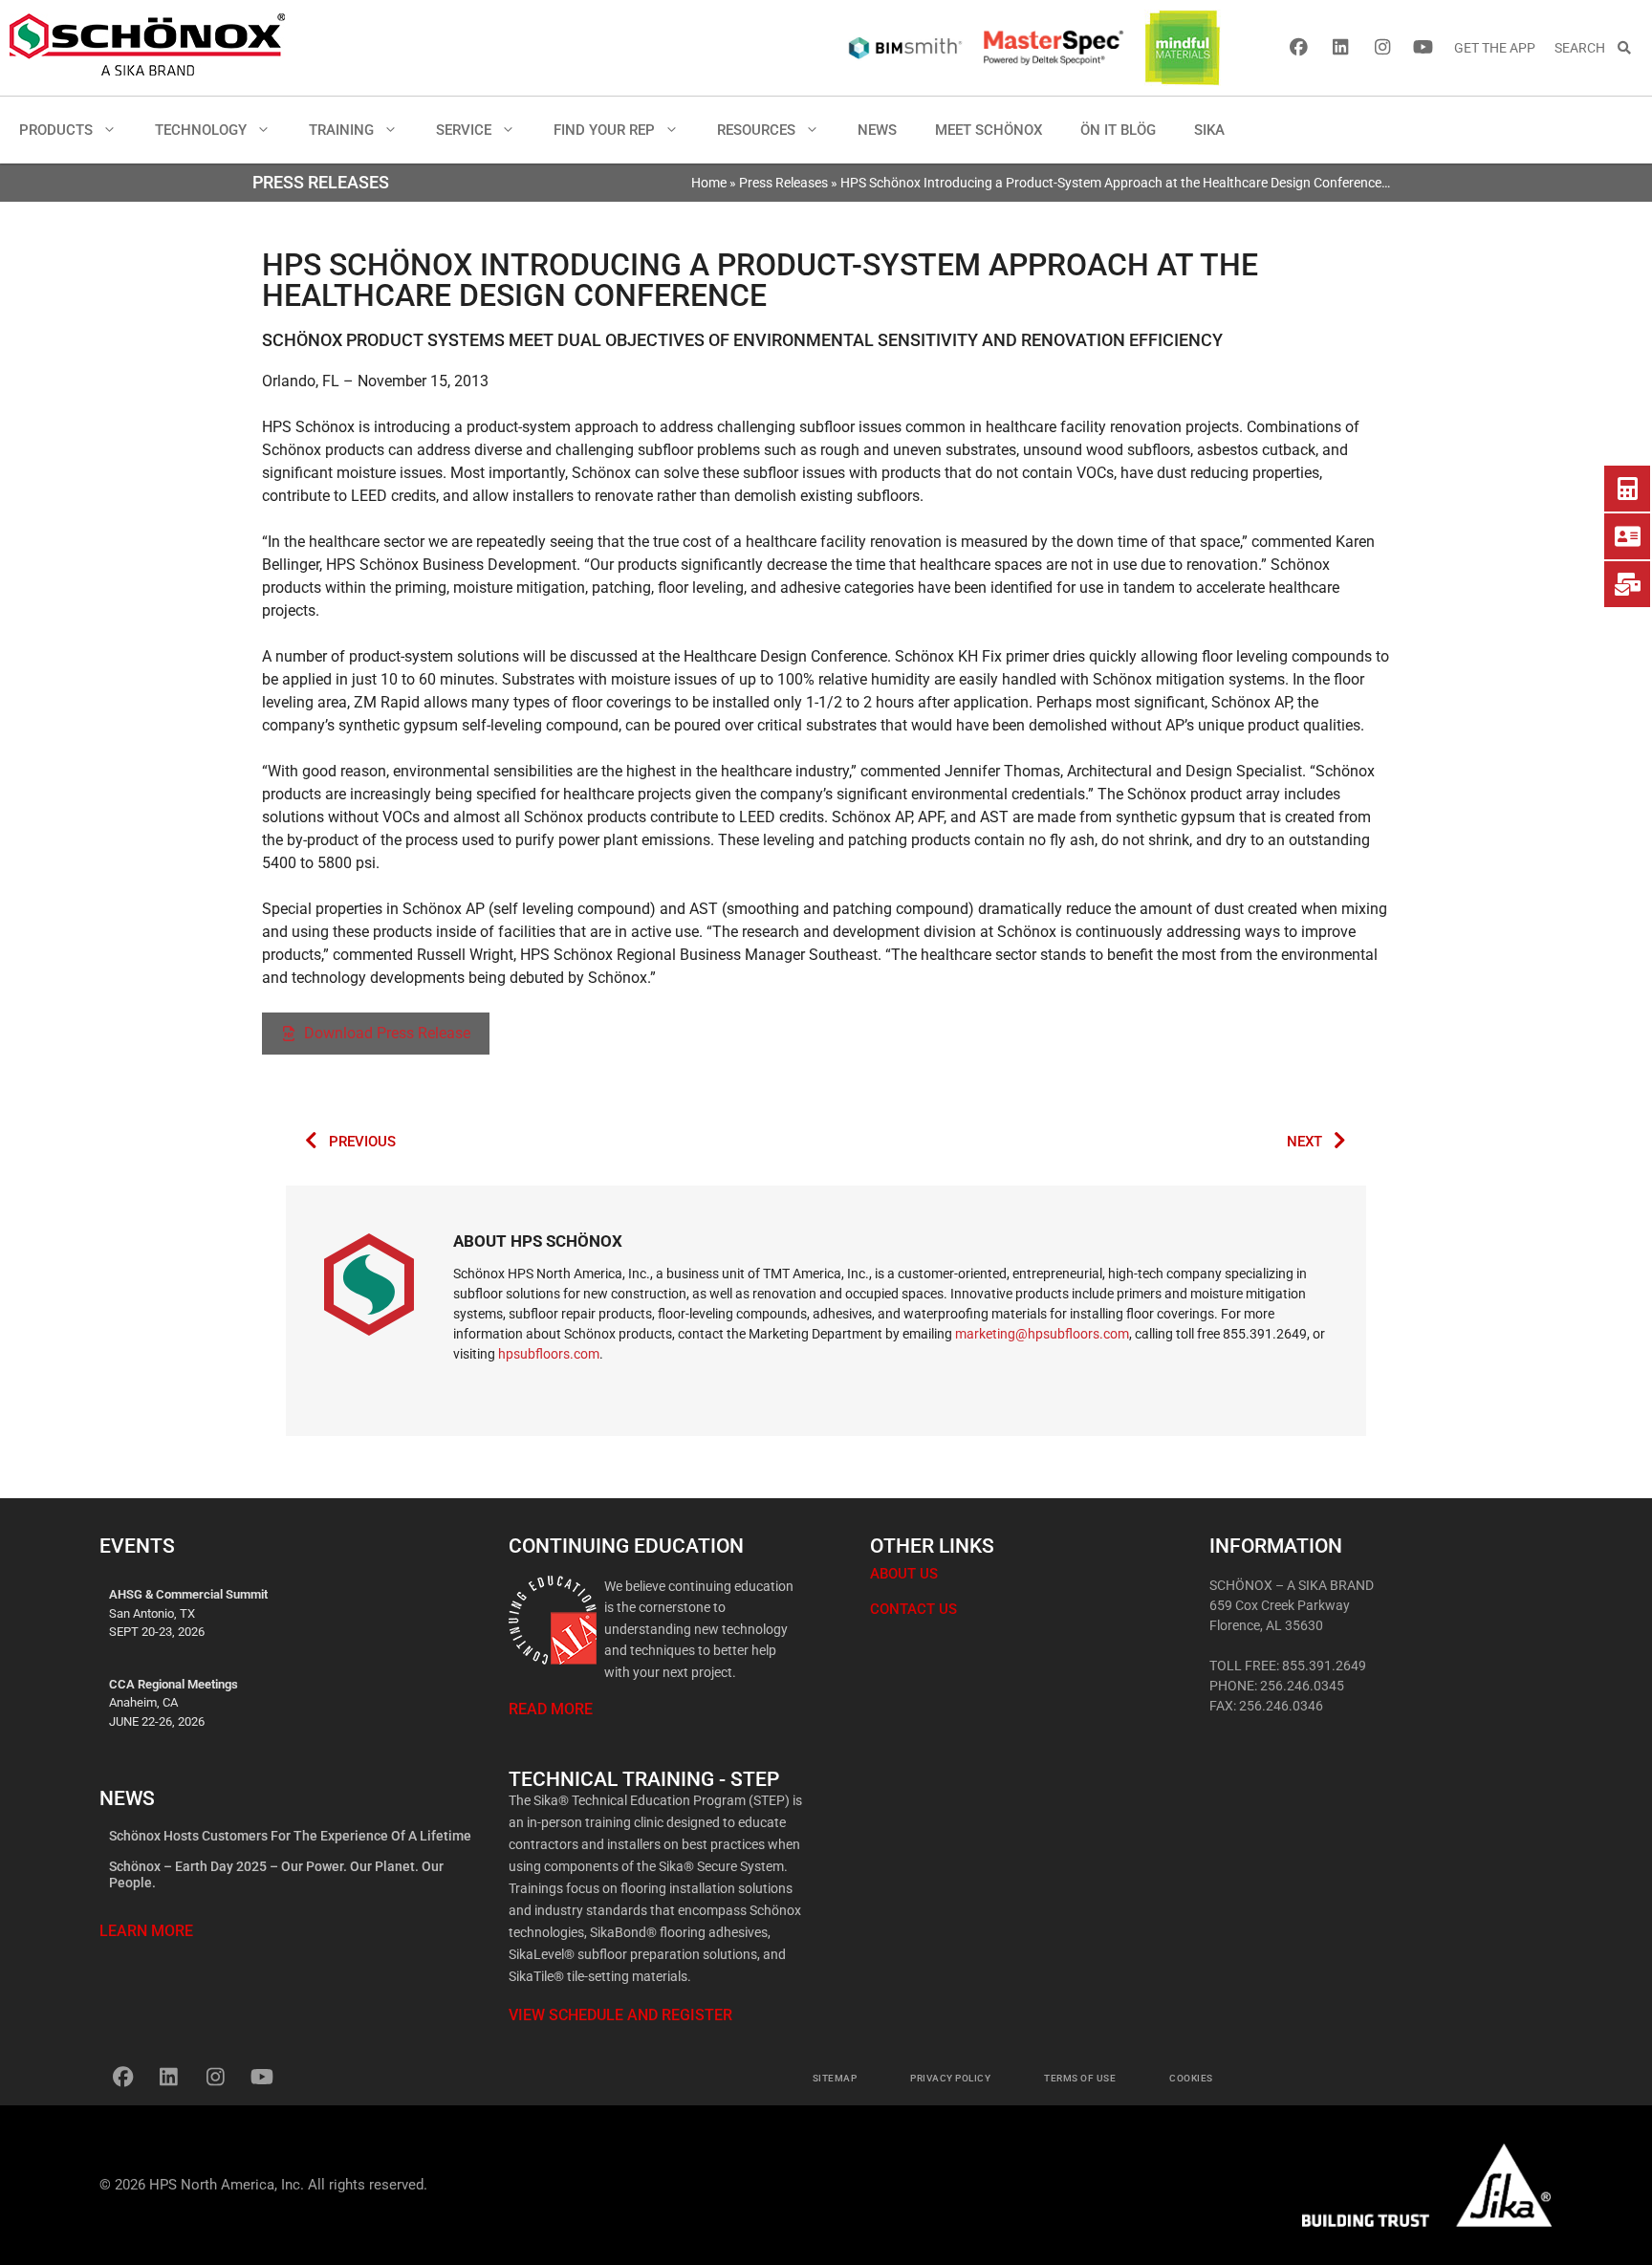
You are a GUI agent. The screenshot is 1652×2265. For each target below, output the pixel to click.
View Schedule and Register (620, 2015)
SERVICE (464, 130)
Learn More (146, 1931)
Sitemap (835, 2078)
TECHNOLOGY (201, 130)
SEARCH (1586, 48)
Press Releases (783, 183)
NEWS (877, 130)
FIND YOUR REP (604, 130)
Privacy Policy (950, 2078)
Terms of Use (1080, 2078)
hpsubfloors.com (549, 1354)
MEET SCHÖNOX (989, 130)
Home (709, 183)
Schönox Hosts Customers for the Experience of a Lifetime (290, 1836)
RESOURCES (756, 130)
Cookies (1191, 2078)
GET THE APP (1495, 48)
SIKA (1209, 130)
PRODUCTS (56, 130)
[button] (114, 130)
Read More (551, 1709)
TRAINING (341, 130)
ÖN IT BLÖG (1118, 130)
